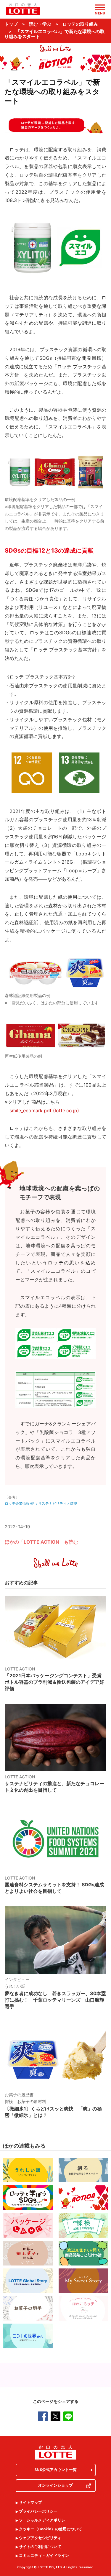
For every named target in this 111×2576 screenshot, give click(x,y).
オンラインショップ (55, 2485)
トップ (11, 24)
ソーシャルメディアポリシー (44, 2520)
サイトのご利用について (40, 2547)
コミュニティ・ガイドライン (44, 2556)
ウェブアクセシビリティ (40, 2538)
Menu (100, 13)
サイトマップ (30, 2503)
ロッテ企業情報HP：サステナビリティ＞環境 (41, 1503)
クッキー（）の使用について (50, 2529)
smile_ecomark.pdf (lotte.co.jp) (44, 1110)
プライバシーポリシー (38, 2511)
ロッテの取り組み (80, 24)
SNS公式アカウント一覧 (55, 2470)
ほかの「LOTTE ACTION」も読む (41, 1542)
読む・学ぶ (40, 24)
